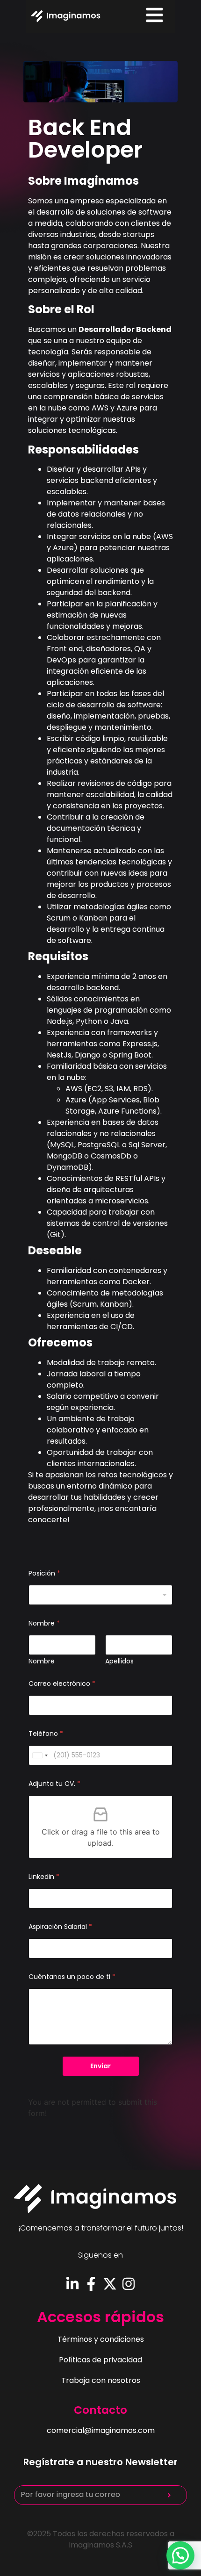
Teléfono (46, 1734)
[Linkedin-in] (72, 2284)
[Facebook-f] (91, 2284)
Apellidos (119, 1661)
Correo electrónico (62, 1684)
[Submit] (169, 2495)
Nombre (42, 1661)
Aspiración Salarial (60, 1927)
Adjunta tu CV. (54, 1784)
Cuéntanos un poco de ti (72, 1977)
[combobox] (100, 1595)
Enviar (100, 2066)
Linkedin (44, 1877)
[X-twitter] (110, 2284)
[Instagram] (129, 2284)
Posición (44, 1573)
